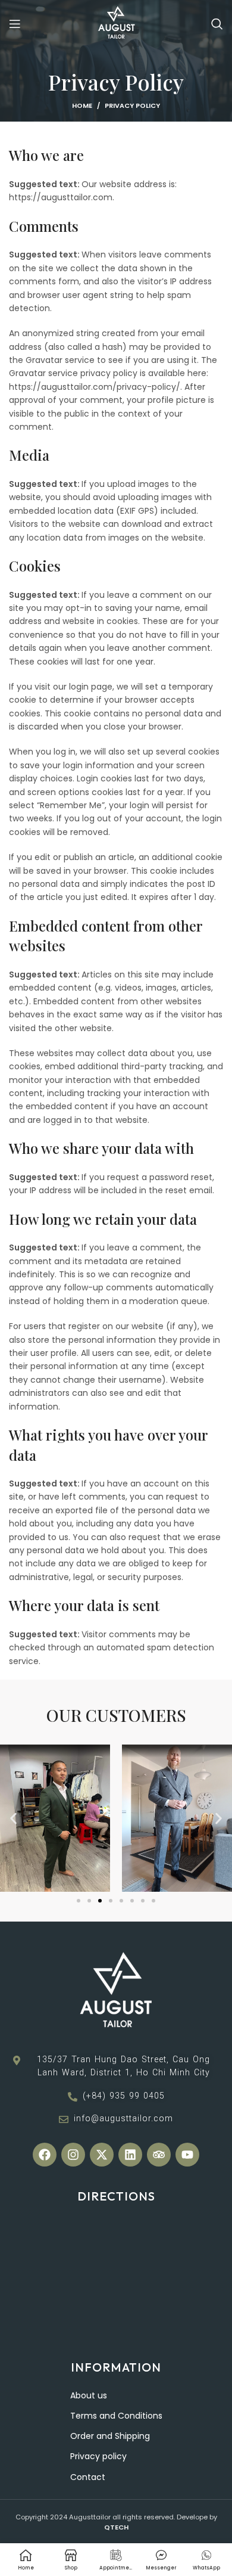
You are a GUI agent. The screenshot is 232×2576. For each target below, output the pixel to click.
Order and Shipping (110, 2436)
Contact (88, 2477)
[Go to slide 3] (100, 1901)
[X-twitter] (102, 2155)
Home (82, 105)
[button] (13, 1818)
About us (89, 2395)
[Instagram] (73, 2155)
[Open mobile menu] (15, 24)
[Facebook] (45, 2155)
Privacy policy (98, 2456)
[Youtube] (187, 2155)
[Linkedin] (130, 2155)
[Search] (217, 24)
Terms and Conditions (116, 2416)
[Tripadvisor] (159, 2155)
